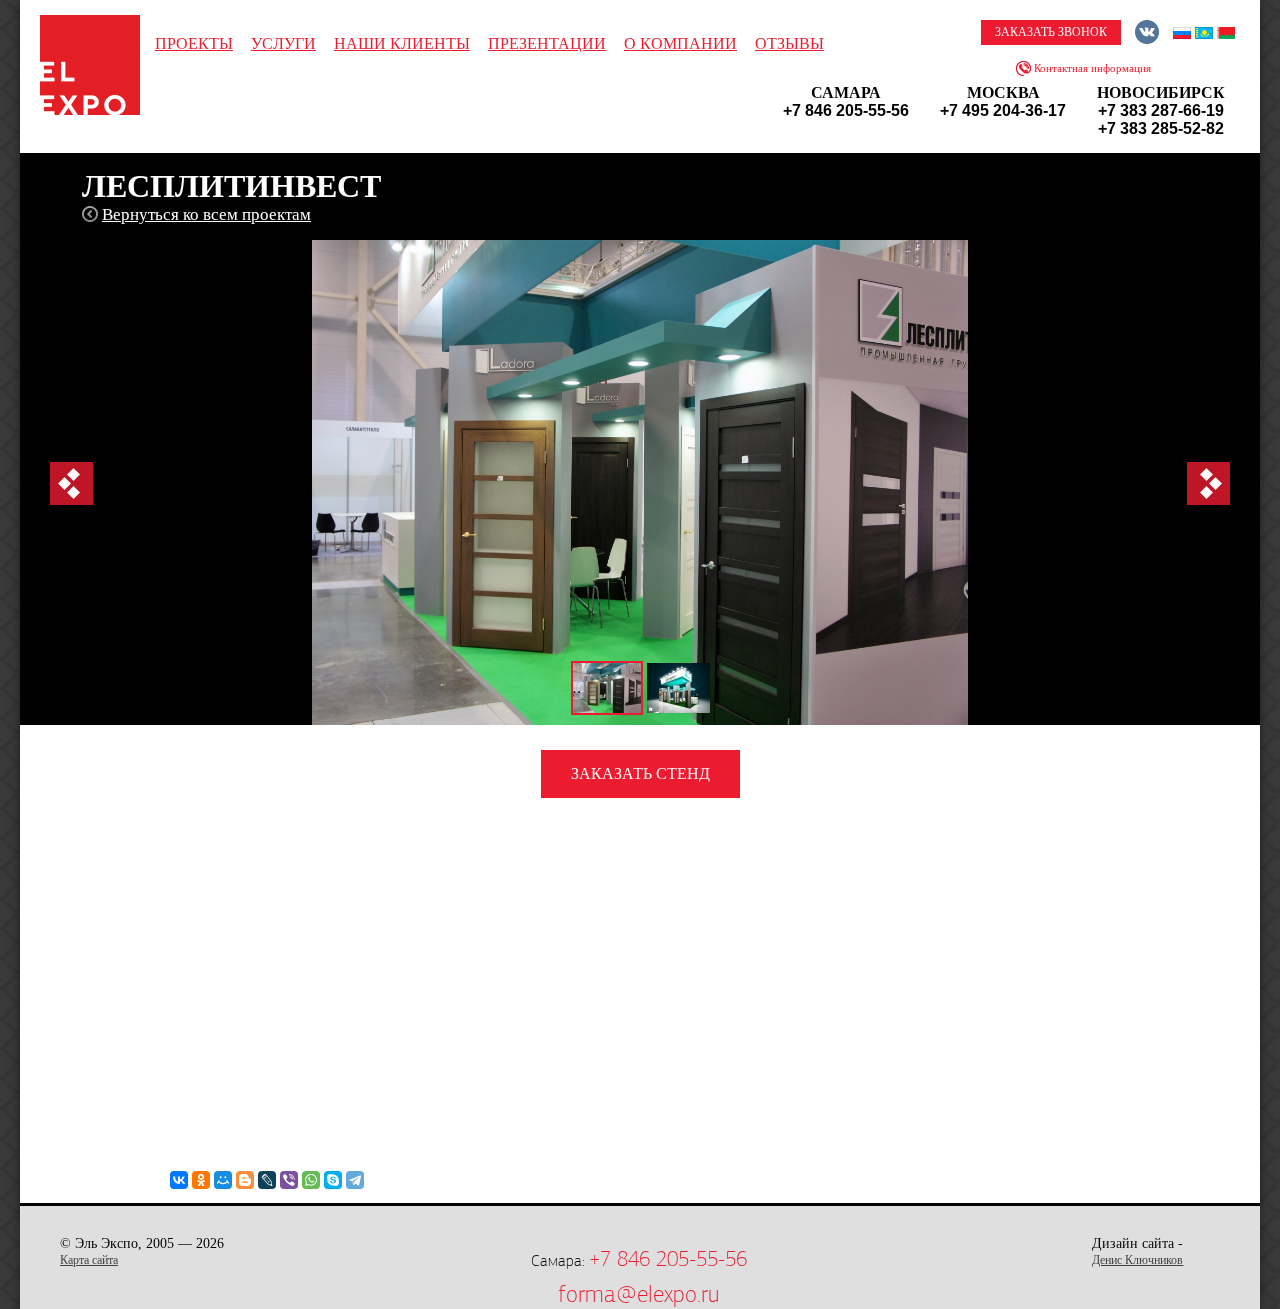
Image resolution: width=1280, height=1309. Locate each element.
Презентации (547, 43)
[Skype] (333, 1180)
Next (1208, 483)
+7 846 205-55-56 (668, 1259)
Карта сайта (89, 1260)
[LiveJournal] (267, 1180)
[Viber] (289, 1180)
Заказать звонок (1051, 32)
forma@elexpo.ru (638, 1294)
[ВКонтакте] (179, 1180)
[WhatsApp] (311, 1180)
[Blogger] (245, 1180)
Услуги (283, 43)
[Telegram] (355, 1180)
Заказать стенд (640, 773)
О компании (680, 43)
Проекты (194, 43)
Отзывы (789, 43)
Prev (71, 483)
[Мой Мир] (223, 1180)
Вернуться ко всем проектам (206, 214)
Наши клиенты (402, 43)
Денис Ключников (1137, 1260)
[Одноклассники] (201, 1180)
